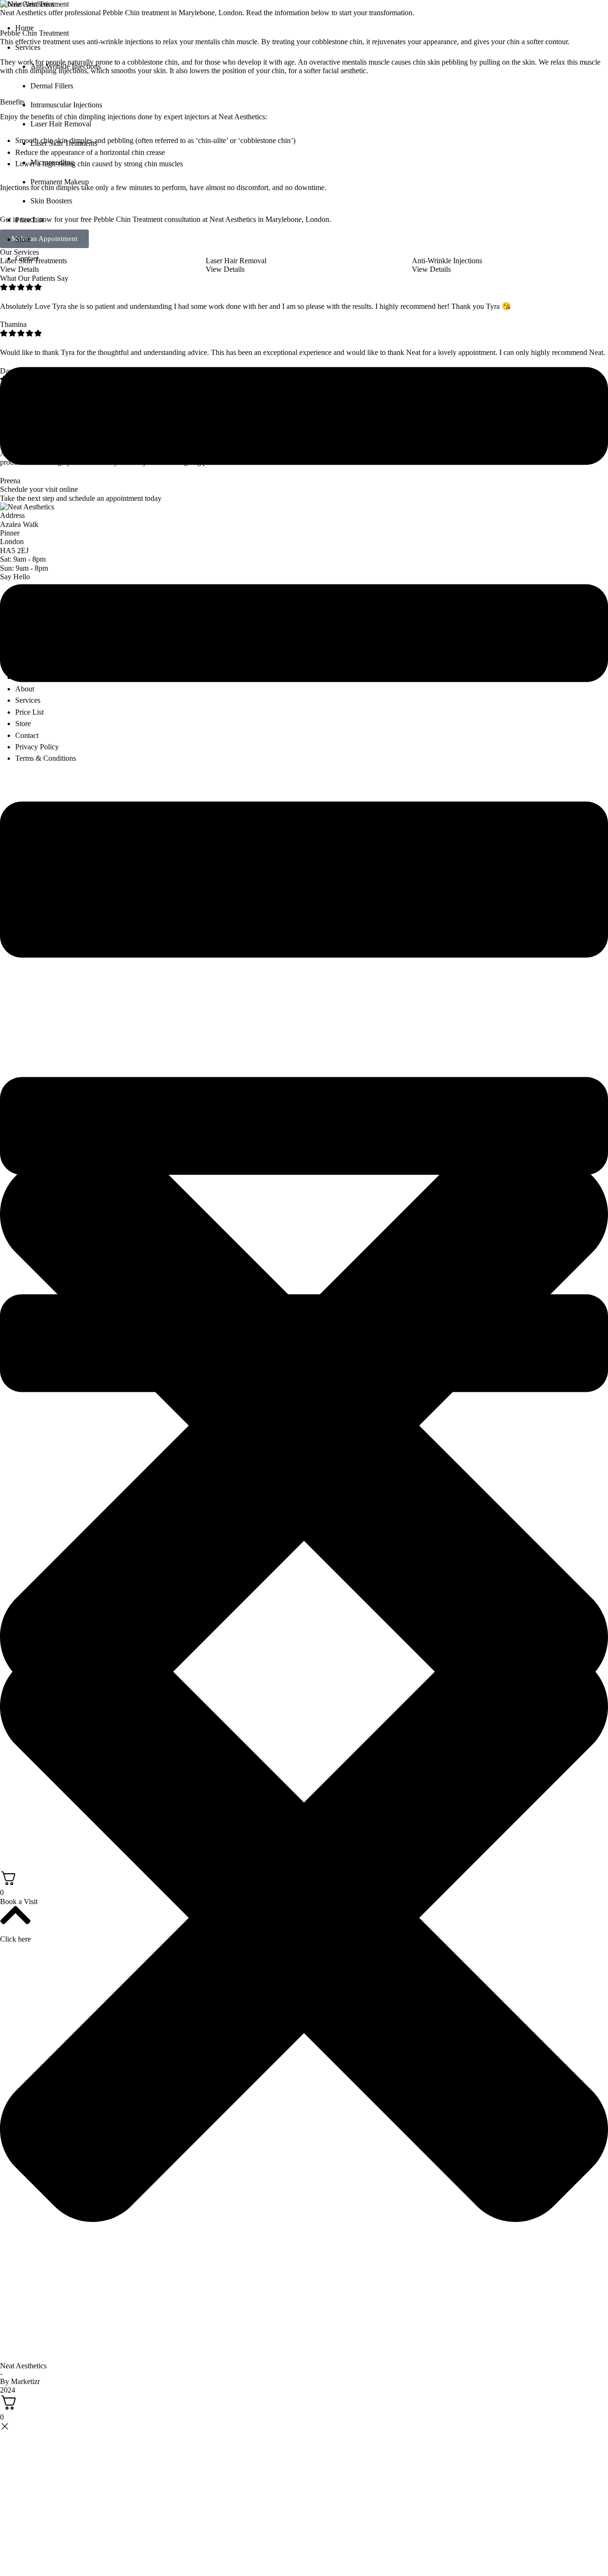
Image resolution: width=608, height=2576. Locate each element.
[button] (312, 37)
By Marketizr (20, 2381)
